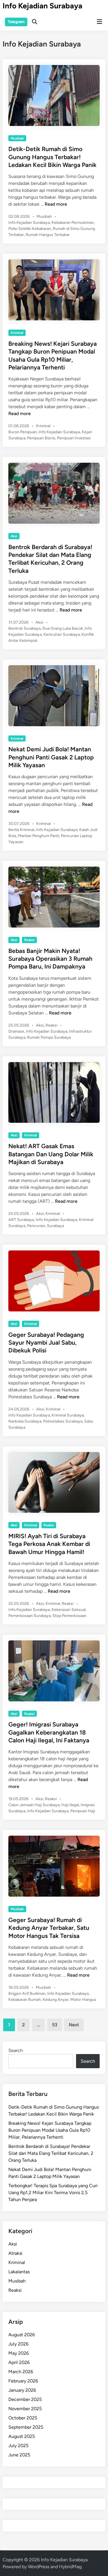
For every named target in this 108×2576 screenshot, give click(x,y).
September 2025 (26, 2427)
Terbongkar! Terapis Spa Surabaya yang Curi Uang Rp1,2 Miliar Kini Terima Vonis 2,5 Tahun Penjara (53, 2193)
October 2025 (23, 2418)
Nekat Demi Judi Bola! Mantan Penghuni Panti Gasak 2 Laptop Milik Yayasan (51, 757)
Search (16, 2050)
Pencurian (36, 1226)
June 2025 (19, 2455)
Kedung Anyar (56, 2000)
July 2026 (18, 2344)
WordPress (39, 2567)
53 (55, 2025)
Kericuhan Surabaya (62, 634)
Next (74, 2025)
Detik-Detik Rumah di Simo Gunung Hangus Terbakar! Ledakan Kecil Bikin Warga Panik (52, 157)
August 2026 (22, 2335)
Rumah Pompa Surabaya (49, 1037)
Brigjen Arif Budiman (27, 1994)
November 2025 (25, 2409)
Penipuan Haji (83, 1811)
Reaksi (29, 940)
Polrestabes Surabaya (63, 1421)
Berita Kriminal (21, 830)
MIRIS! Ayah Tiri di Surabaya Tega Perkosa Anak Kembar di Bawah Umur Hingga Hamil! (49, 1544)
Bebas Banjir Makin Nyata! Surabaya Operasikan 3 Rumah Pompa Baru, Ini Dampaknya (50, 959)
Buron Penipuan (23, 432)
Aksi (14, 536)
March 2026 (21, 2372)
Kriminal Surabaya (68, 1415)
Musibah (17, 138)
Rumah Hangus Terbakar (48, 235)
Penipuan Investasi (74, 438)
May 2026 (19, 2353)
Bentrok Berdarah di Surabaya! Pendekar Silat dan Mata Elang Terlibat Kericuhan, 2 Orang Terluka (51, 2153)
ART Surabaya (21, 1220)
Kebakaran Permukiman (73, 223)
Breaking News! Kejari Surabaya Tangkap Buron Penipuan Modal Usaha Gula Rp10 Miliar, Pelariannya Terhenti (50, 2130)
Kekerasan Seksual (69, 1610)
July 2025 (18, 2446)
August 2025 (22, 2436)
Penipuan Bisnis (41, 438)
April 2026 (19, 2362)
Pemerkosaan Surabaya (30, 1616)
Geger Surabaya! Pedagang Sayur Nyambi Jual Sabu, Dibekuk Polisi (46, 1343)
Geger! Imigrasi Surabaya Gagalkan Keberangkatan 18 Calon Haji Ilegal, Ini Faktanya (49, 1732)
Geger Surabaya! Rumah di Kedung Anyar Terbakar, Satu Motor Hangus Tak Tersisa (49, 1928)
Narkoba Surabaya (25, 1421)
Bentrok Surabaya (24, 628)
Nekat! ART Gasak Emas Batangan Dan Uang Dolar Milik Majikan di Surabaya (51, 1154)
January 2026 (22, 2390)
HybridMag (70, 2567)
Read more (56, 204)
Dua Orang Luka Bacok (63, 628)
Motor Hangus (83, 2000)
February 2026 (23, 2381)
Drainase (16, 1031)
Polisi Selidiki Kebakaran (30, 229)
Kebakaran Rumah (25, 2000)
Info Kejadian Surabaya (42, 6)
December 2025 (25, 2399)
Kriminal (17, 333)
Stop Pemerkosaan (69, 1616)
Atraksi (15, 2253)
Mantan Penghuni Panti (38, 836)
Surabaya (55, 1226)
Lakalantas (19, 2272)
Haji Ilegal (70, 1805)
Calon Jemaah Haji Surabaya (34, 1805)
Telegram (16, 22)
